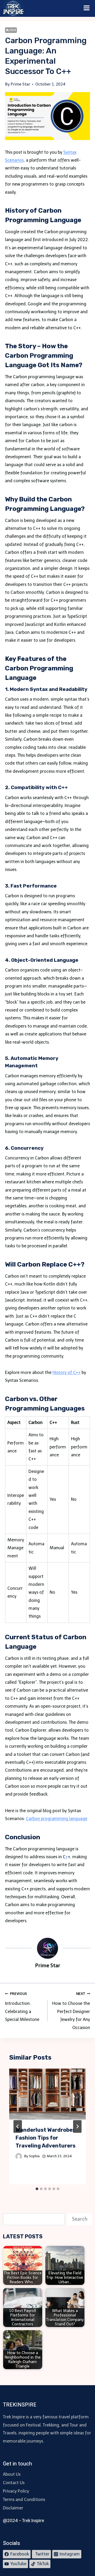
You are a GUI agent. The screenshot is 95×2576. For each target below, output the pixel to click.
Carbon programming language (57, 1819)
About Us (12, 2474)
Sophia (34, 2156)
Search (80, 2219)
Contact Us (14, 2483)
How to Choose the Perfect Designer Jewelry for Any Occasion (71, 2011)
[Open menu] (87, 8)
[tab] (37, 2189)
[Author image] (19, 2156)
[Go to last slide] (18, 2126)
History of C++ (66, 1372)
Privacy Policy (16, 2491)
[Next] (77, 2126)
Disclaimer (13, 2508)
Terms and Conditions (24, 2500)
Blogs (11, 30)
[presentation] (48, 2094)
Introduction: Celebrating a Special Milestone (22, 2007)
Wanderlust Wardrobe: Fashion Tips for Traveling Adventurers (46, 2138)
